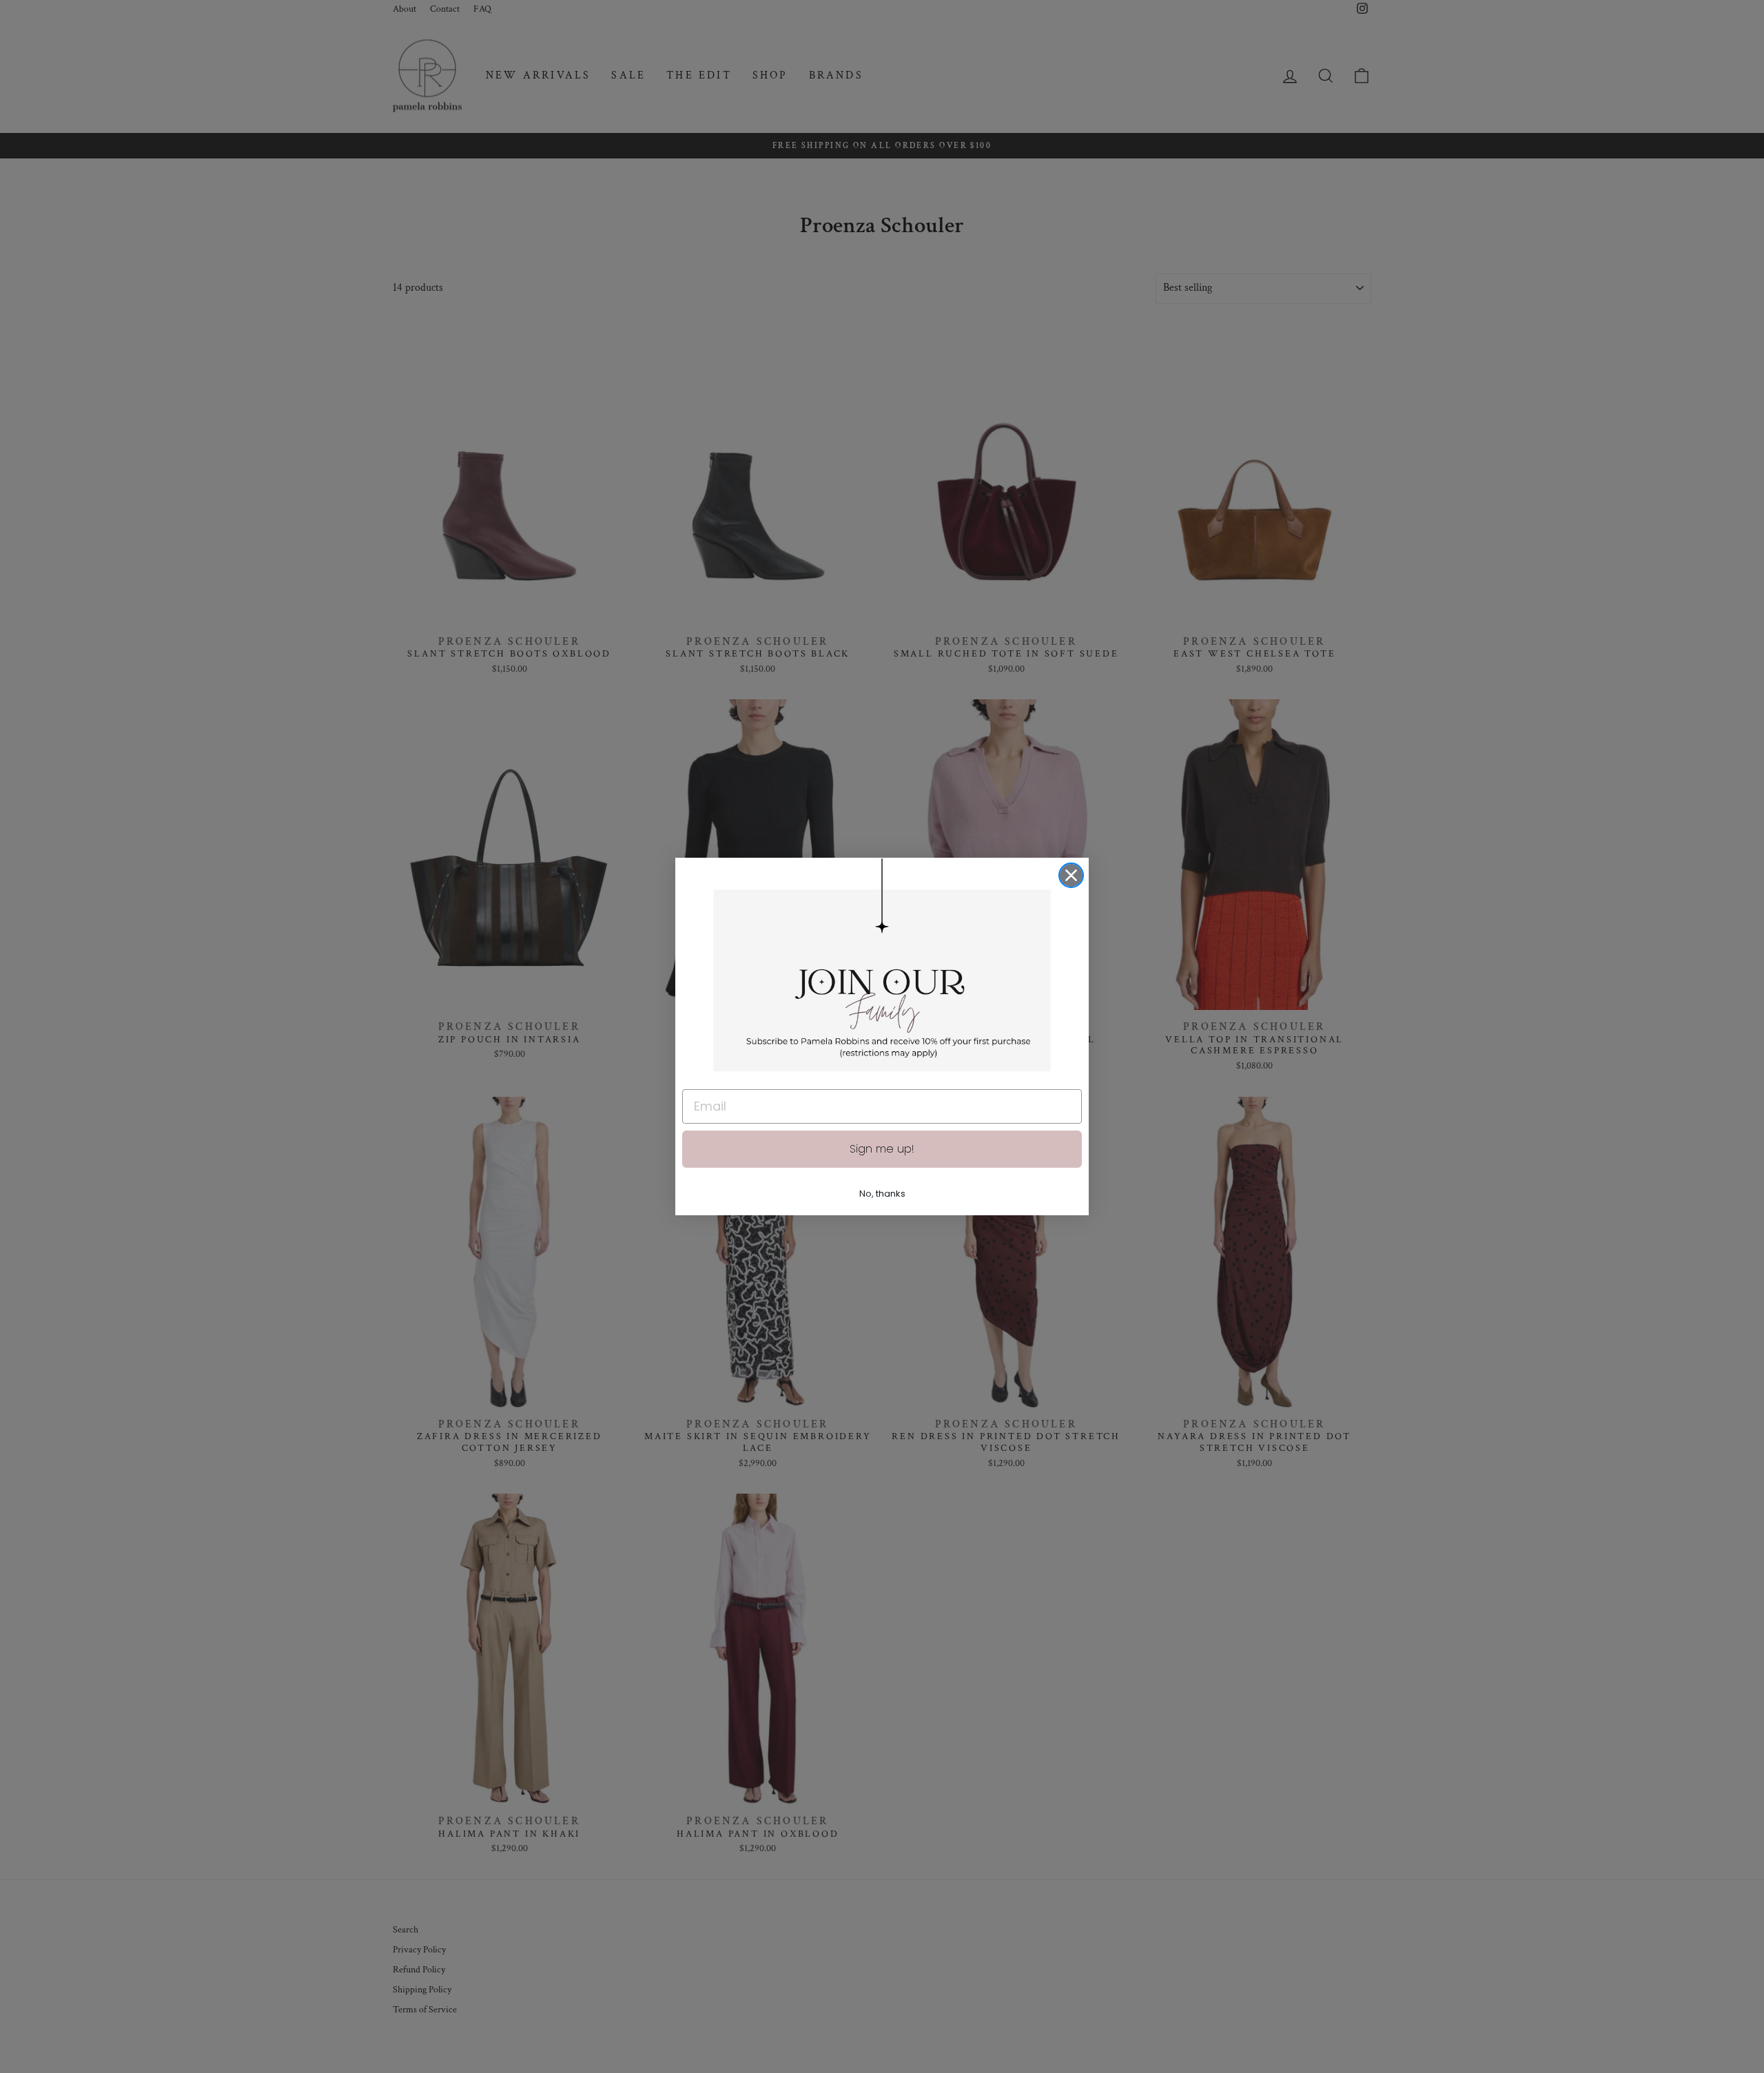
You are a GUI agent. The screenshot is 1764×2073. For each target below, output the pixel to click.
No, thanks (882, 1194)
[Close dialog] (1071, 875)
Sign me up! (882, 1149)
